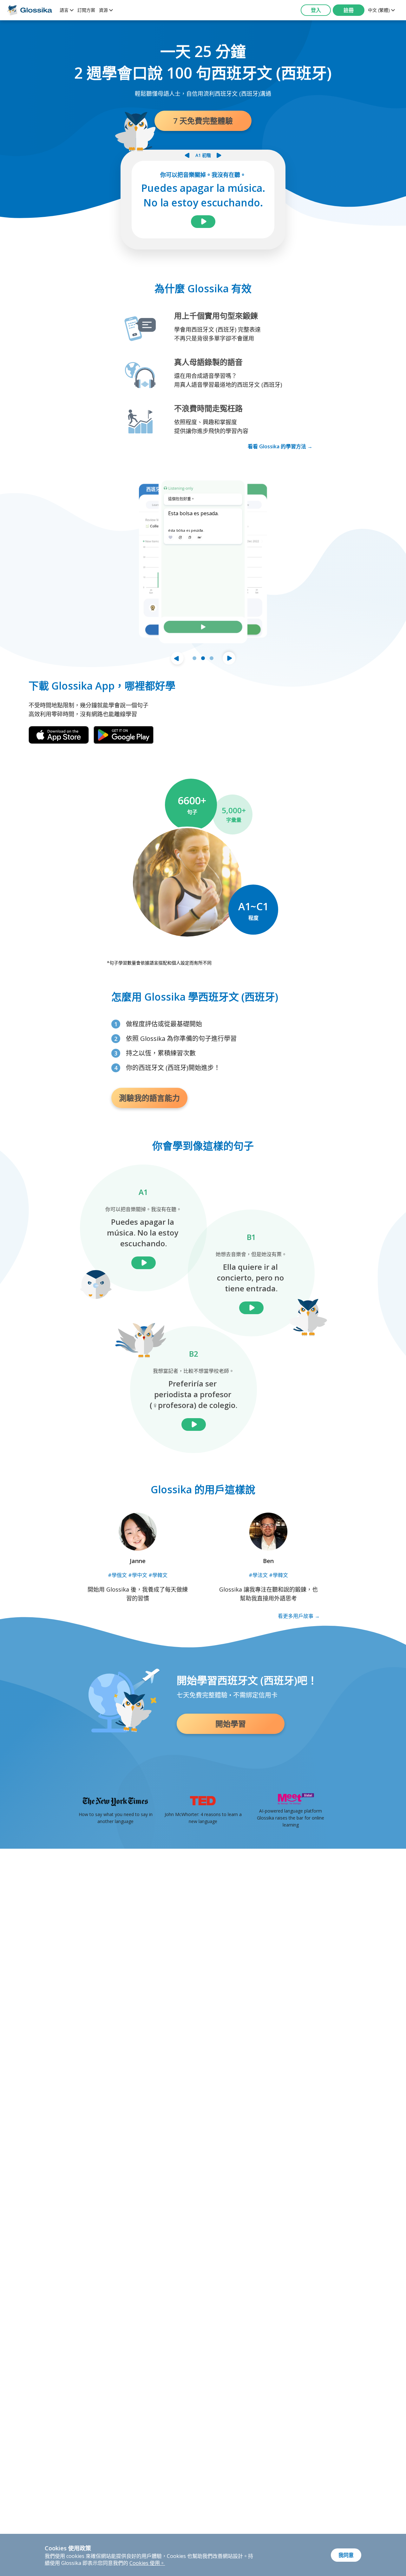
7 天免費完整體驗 (203, 121)
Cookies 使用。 (147, 2563)
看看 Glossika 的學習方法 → (280, 446)
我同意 (346, 2555)
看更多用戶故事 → (299, 1616)
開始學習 (231, 1724)
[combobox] (67, 10)
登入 (316, 10)
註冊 (349, 10)
